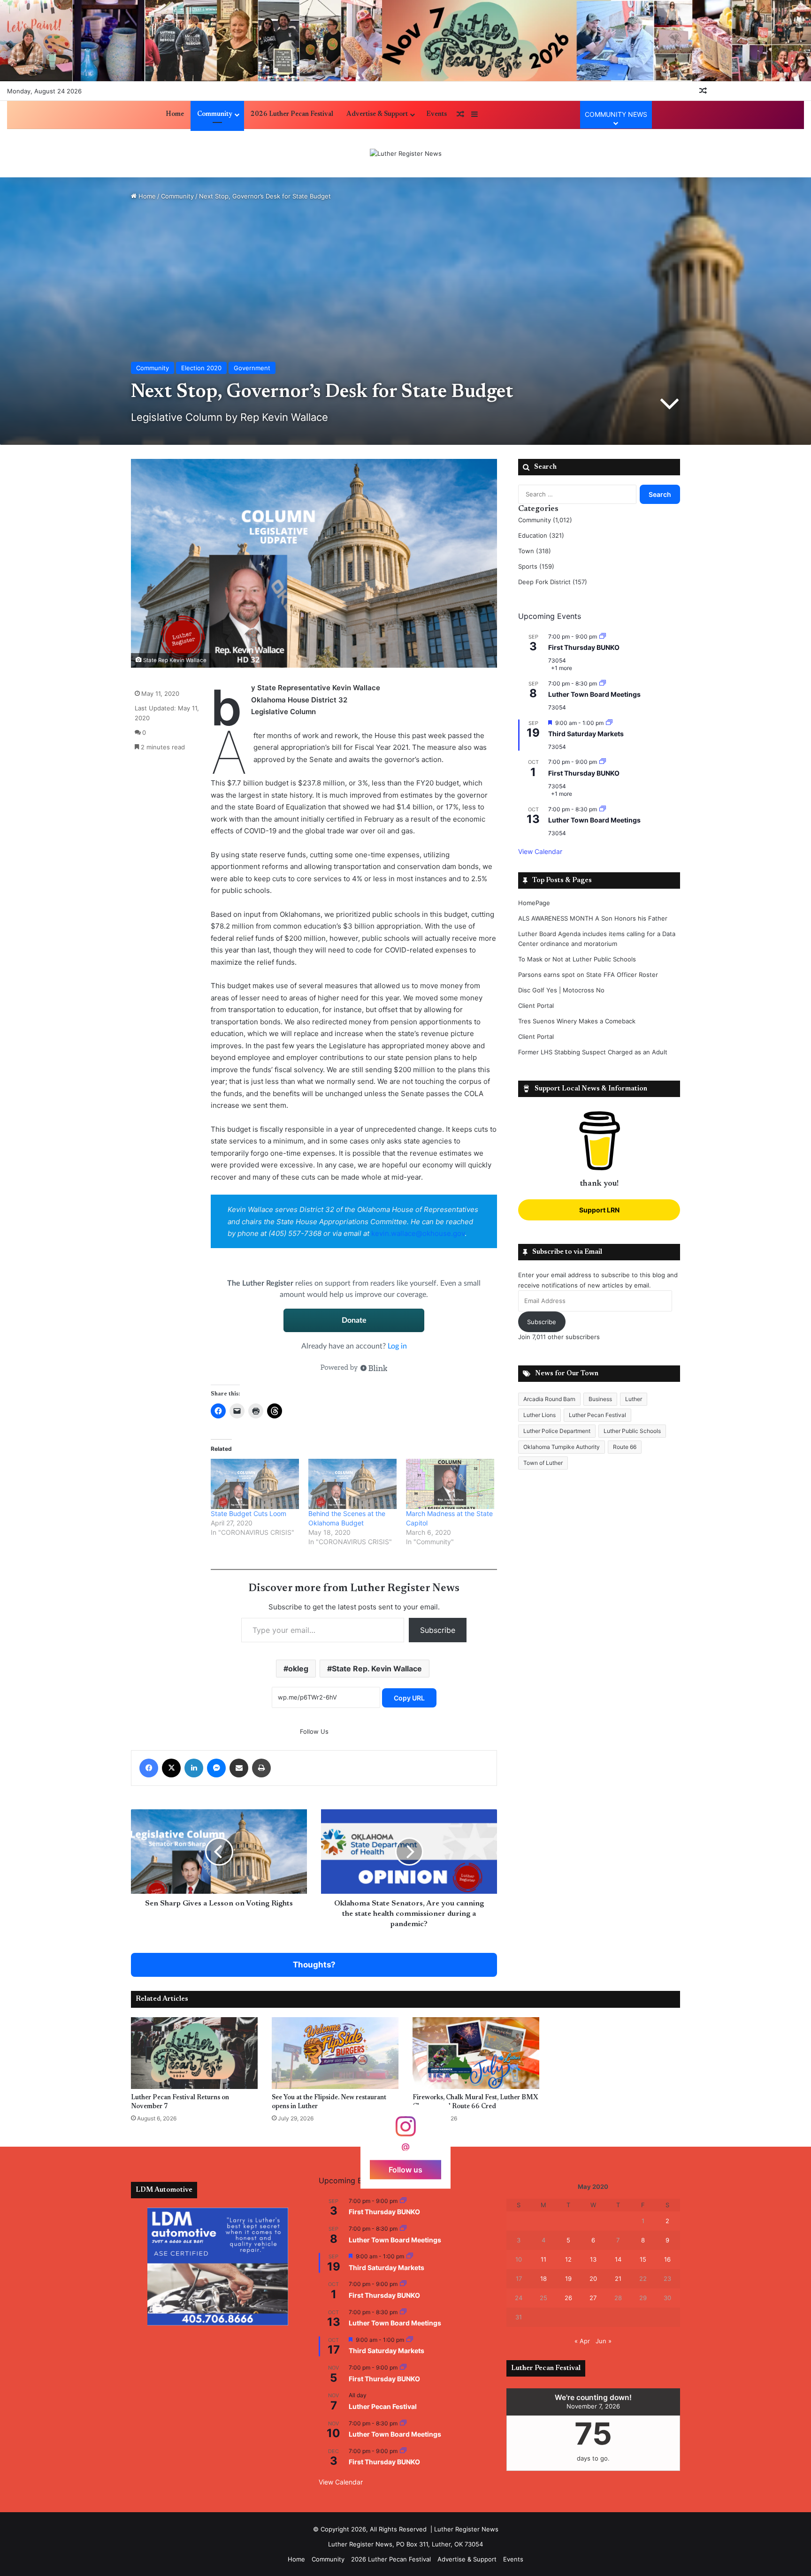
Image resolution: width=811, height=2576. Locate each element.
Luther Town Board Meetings (594, 694)
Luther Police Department (557, 1431)
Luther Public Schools (632, 1431)
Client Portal (536, 1006)
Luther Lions (539, 1415)
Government (252, 368)
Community (215, 114)
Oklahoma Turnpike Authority (562, 1447)
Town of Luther (543, 1463)
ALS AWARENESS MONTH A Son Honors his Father (593, 918)
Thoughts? (314, 1965)
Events (436, 114)
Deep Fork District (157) (553, 582)
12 (568, 2259)
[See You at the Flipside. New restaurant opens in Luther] (335, 2053)
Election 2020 (201, 368)
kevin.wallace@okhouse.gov (418, 1233)
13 (593, 2259)
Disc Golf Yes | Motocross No (561, 990)
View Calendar (540, 851)
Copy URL (409, 1698)
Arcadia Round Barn (549, 1399)
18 (543, 2279)
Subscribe (438, 1630)
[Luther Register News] (406, 153)
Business (600, 1399)
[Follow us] (405, 2131)
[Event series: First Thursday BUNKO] (603, 636)
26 (568, 2298)
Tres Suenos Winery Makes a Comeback (577, 1021)
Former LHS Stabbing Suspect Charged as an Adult (593, 1052)
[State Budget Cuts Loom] (255, 1484)
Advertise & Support (377, 114)
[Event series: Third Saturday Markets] (609, 723)
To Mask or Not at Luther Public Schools (577, 959)
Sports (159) (536, 566)
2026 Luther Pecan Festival (292, 114)
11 (543, 2259)
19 (568, 2279)
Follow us (405, 2169)
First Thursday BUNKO (584, 647)
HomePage (534, 903)
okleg (298, 1669)
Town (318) (535, 551)
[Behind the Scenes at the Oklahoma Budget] (352, 1484)
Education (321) (541, 535)
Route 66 (625, 1447)
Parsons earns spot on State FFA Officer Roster (588, 975)
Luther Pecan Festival (597, 1415)
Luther (634, 1399)
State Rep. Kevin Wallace (377, 1669)
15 (643, 2259)
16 (667, 2259)
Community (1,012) (545, 520)
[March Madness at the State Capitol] (450, 1484)
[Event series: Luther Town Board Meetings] (603, 683)
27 (593, 2298)
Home (175, 114)
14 (618, 2259)
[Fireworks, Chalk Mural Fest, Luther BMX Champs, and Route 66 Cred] (476, 2053)
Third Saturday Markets (586, 734)
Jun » (604, 2341)
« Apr (582, 2341)
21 (618, 2279)
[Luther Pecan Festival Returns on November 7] (194, 2053)
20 (593, 2279)
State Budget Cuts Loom (249, 1513)
